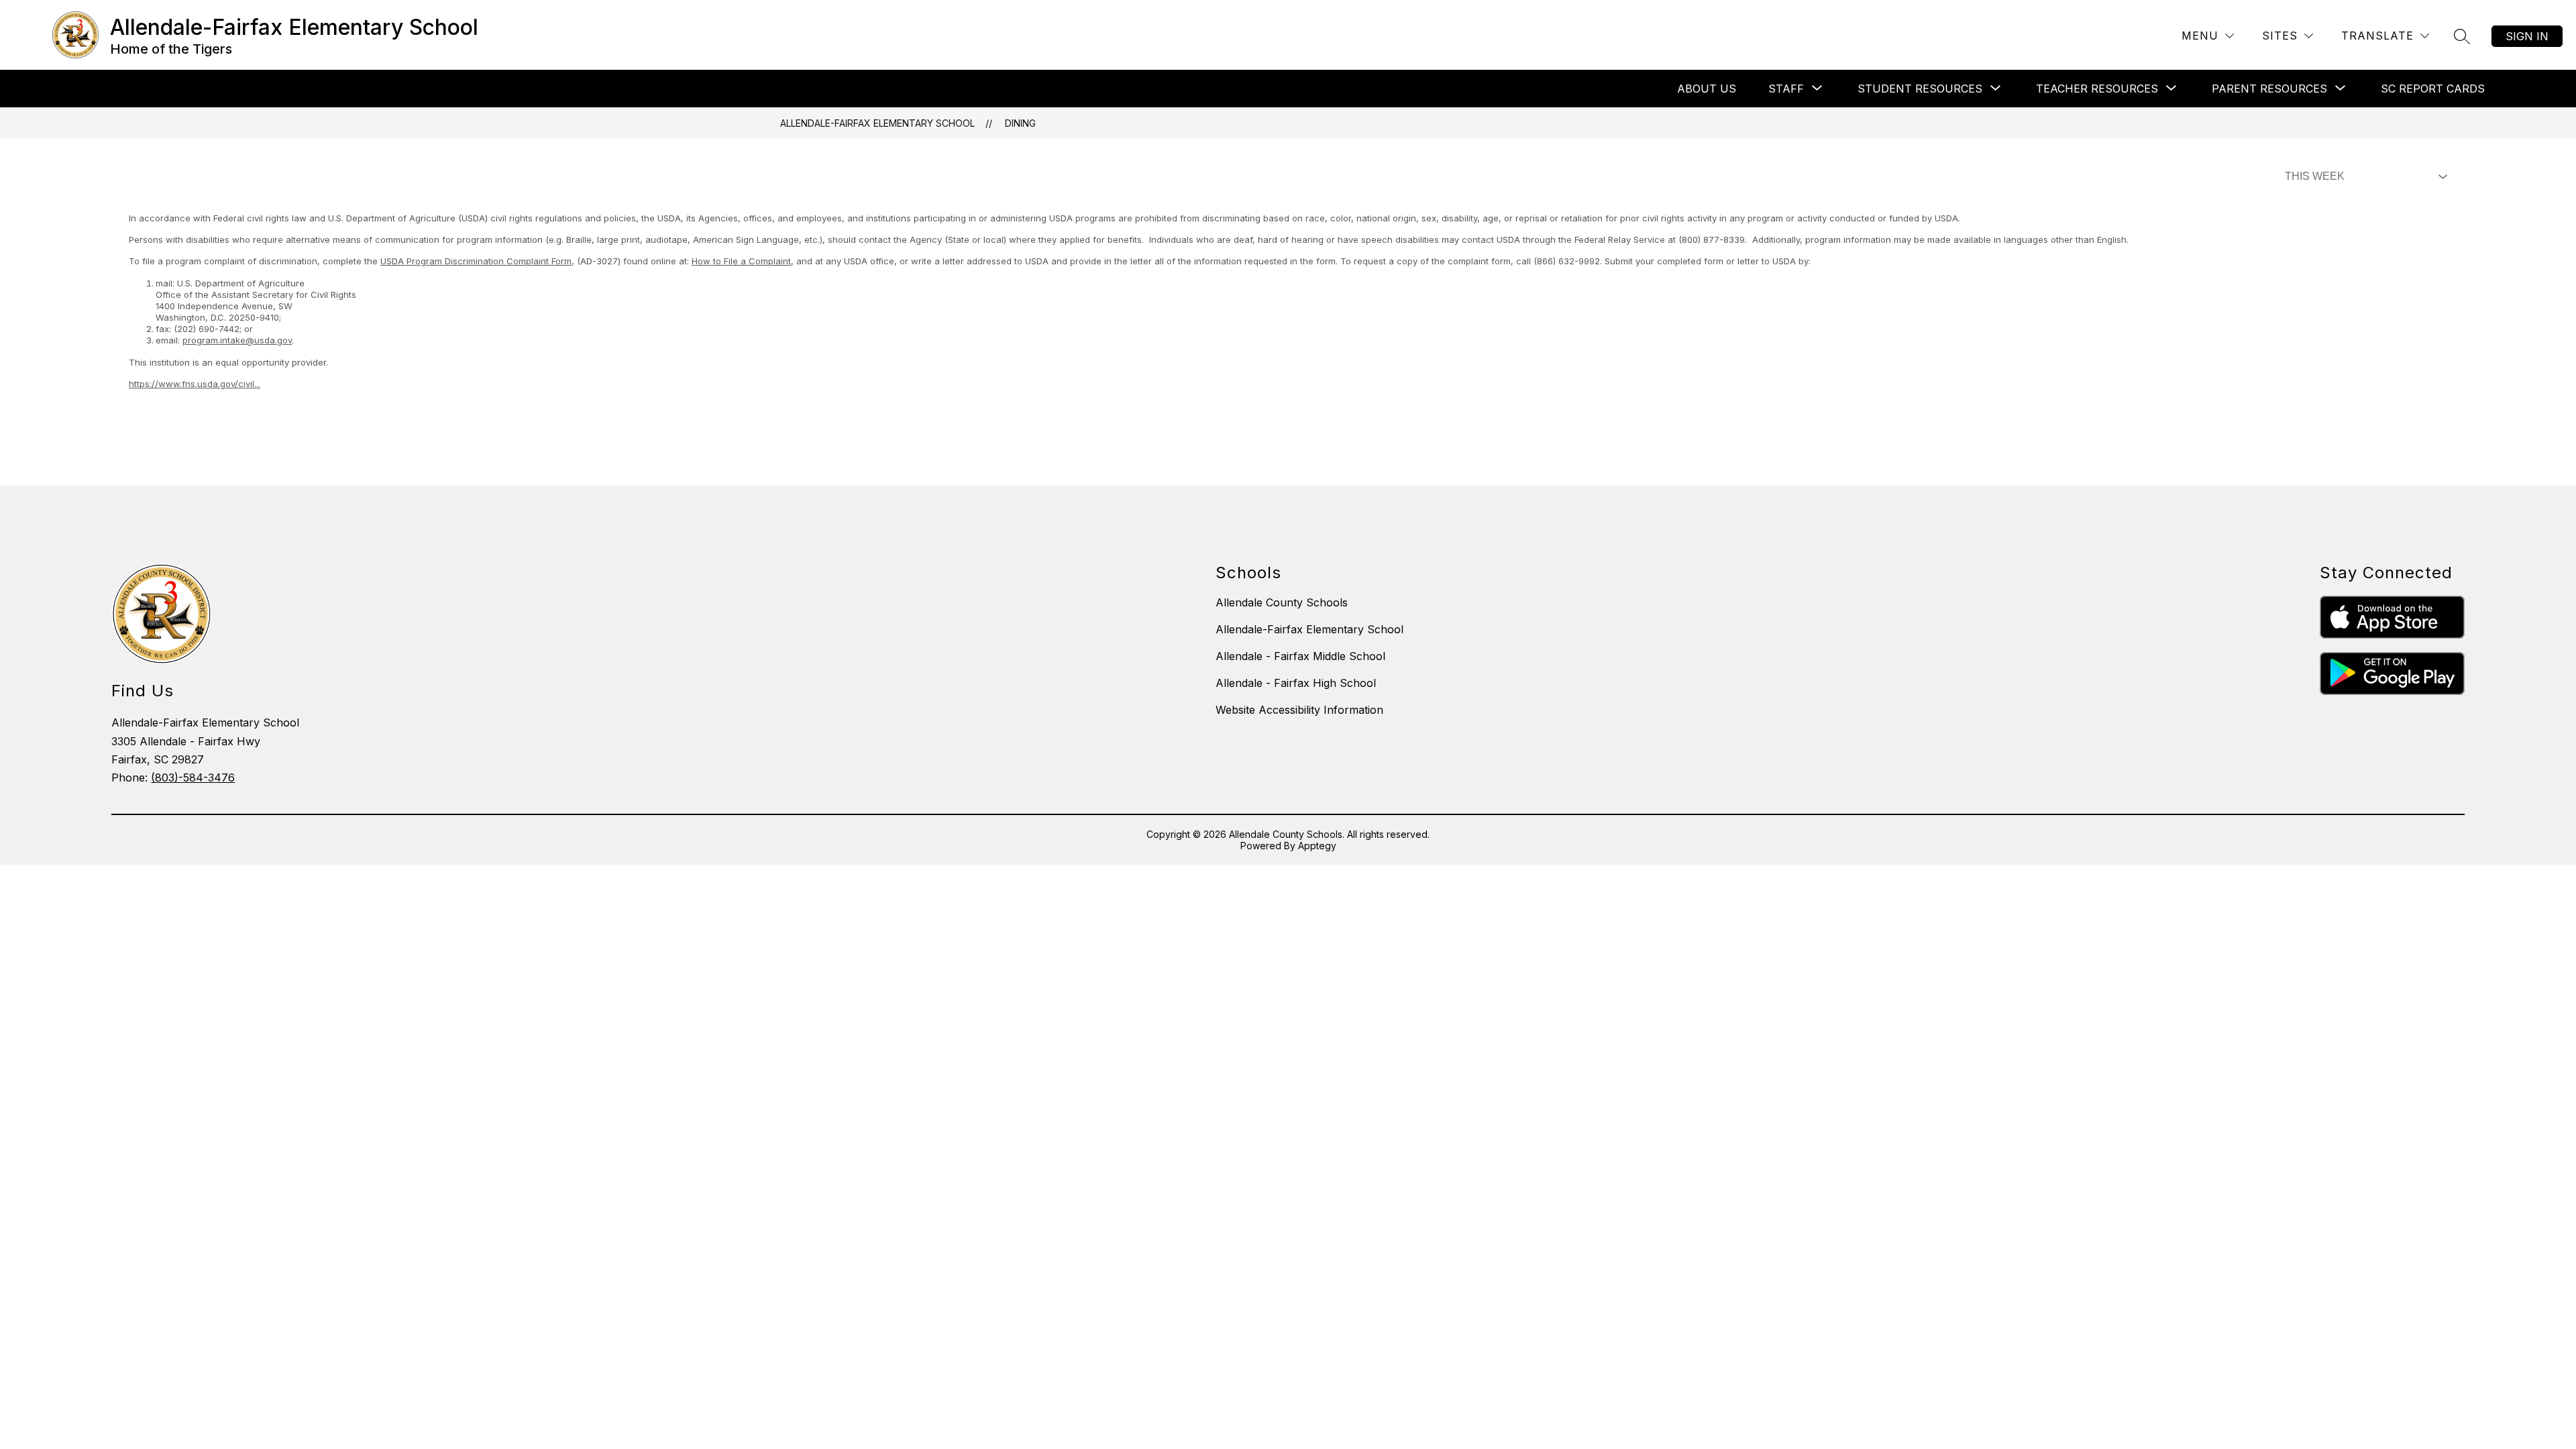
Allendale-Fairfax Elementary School (877, 123)
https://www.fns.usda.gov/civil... (195, 384)
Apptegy (1317, 846)
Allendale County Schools (1282, 602)
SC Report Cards (2433, 89)
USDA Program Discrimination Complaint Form (476, 261)
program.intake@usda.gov (237, 340)
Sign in (2527, 36)
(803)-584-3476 (193, 777)
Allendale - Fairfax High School (1296, 683)
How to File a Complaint (741, 261)
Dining (1020, 123)
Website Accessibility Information (1299, 710)
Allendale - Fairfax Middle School (1300, 656)
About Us (1707, 89)
